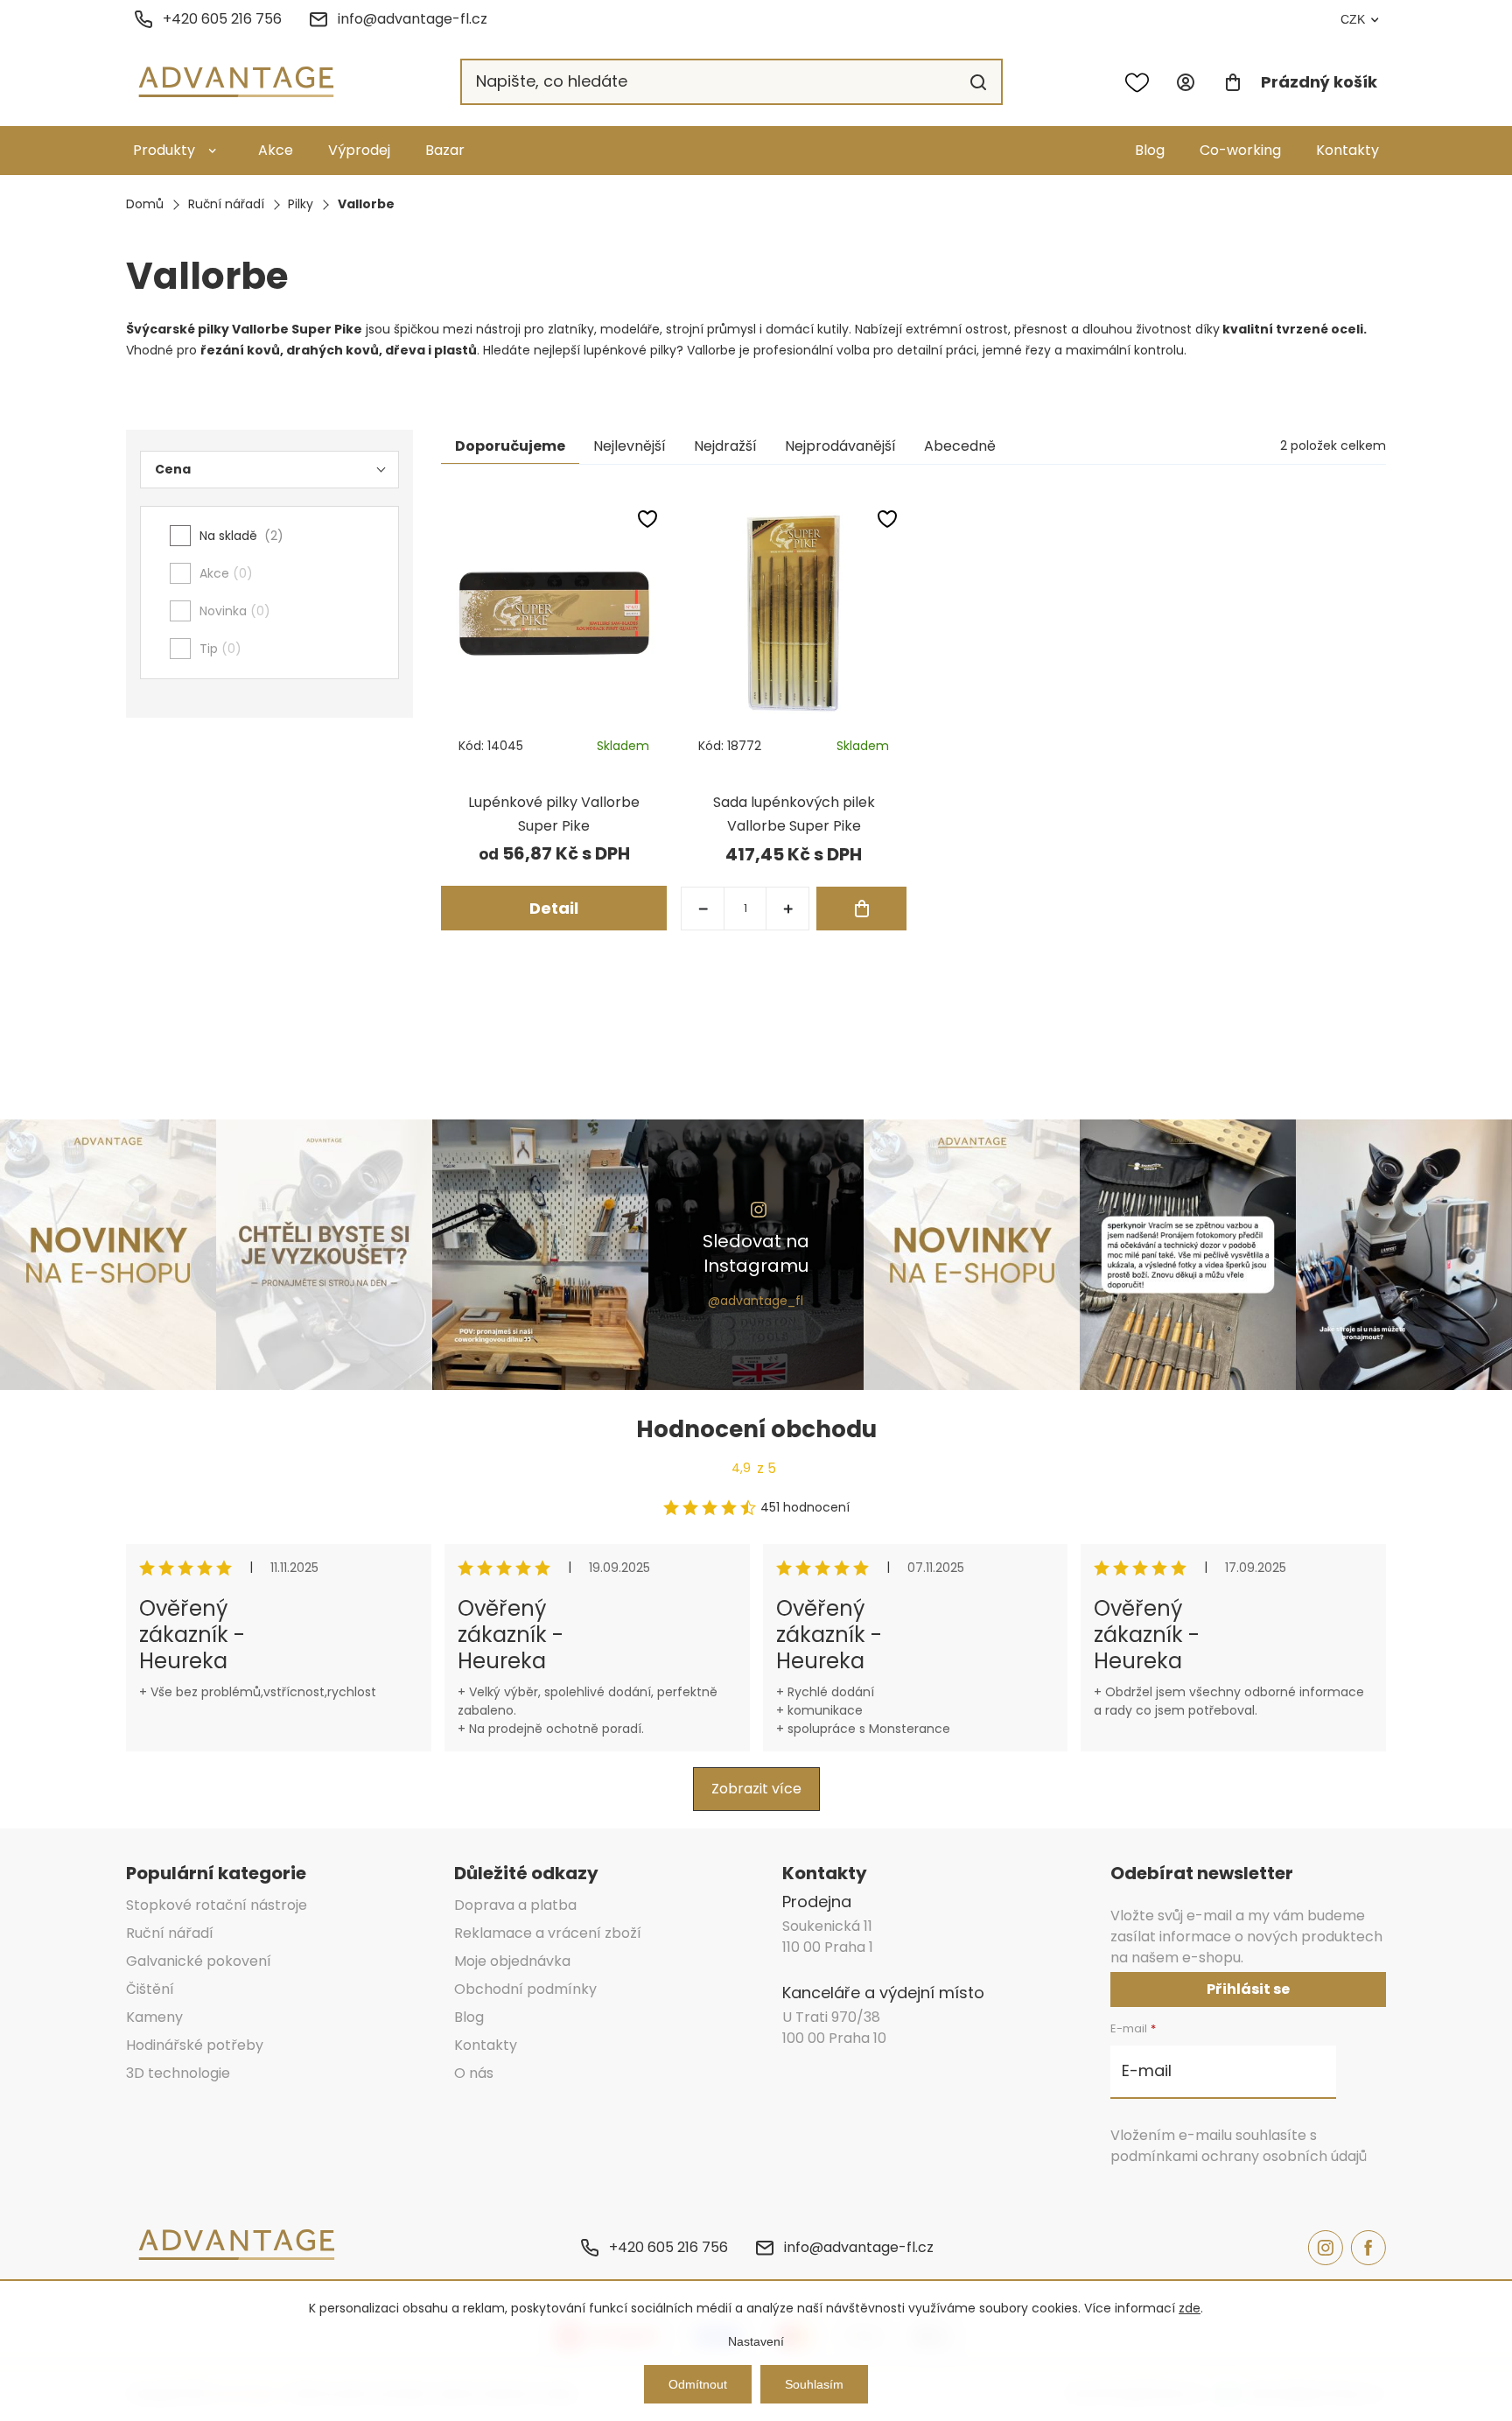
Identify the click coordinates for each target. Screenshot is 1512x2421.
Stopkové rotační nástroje (217, 1905)
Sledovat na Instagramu (756, 1253)
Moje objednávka (512, 1961)
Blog (1150, 150)
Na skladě (238, 536)
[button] (787, 909)
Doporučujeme (510, 446)
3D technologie (178, 2073)
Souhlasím (814, 2384)
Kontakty (1347, 150)
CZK (1353, 19)
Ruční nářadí (170, 1933)
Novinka (232, 611)
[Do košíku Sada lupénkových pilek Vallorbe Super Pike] (861, 909)
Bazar (445, 150)
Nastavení (756, 2341)
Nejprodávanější (840, 446)
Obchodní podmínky (525, 1989)
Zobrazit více (756, 1789)
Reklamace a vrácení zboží (548, 1933)
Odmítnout (698, 2384)
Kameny (154, 2017)
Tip (217, 649)
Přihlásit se (1248, 1989)
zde (1190, 2308)
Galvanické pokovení (199, 1961)
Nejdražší (725, 446)
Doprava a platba (515, 1905)
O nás (474, 2073)
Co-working (1240, 150)
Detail (554, 908)
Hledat (978, 82)
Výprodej (359, 150)
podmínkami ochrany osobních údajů (1239, 2156)
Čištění (150, 1989)
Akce (276, 150)
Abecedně (960, 446)
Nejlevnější (630, 446)
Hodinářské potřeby (195, 2045)
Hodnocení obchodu (756, 1429)
